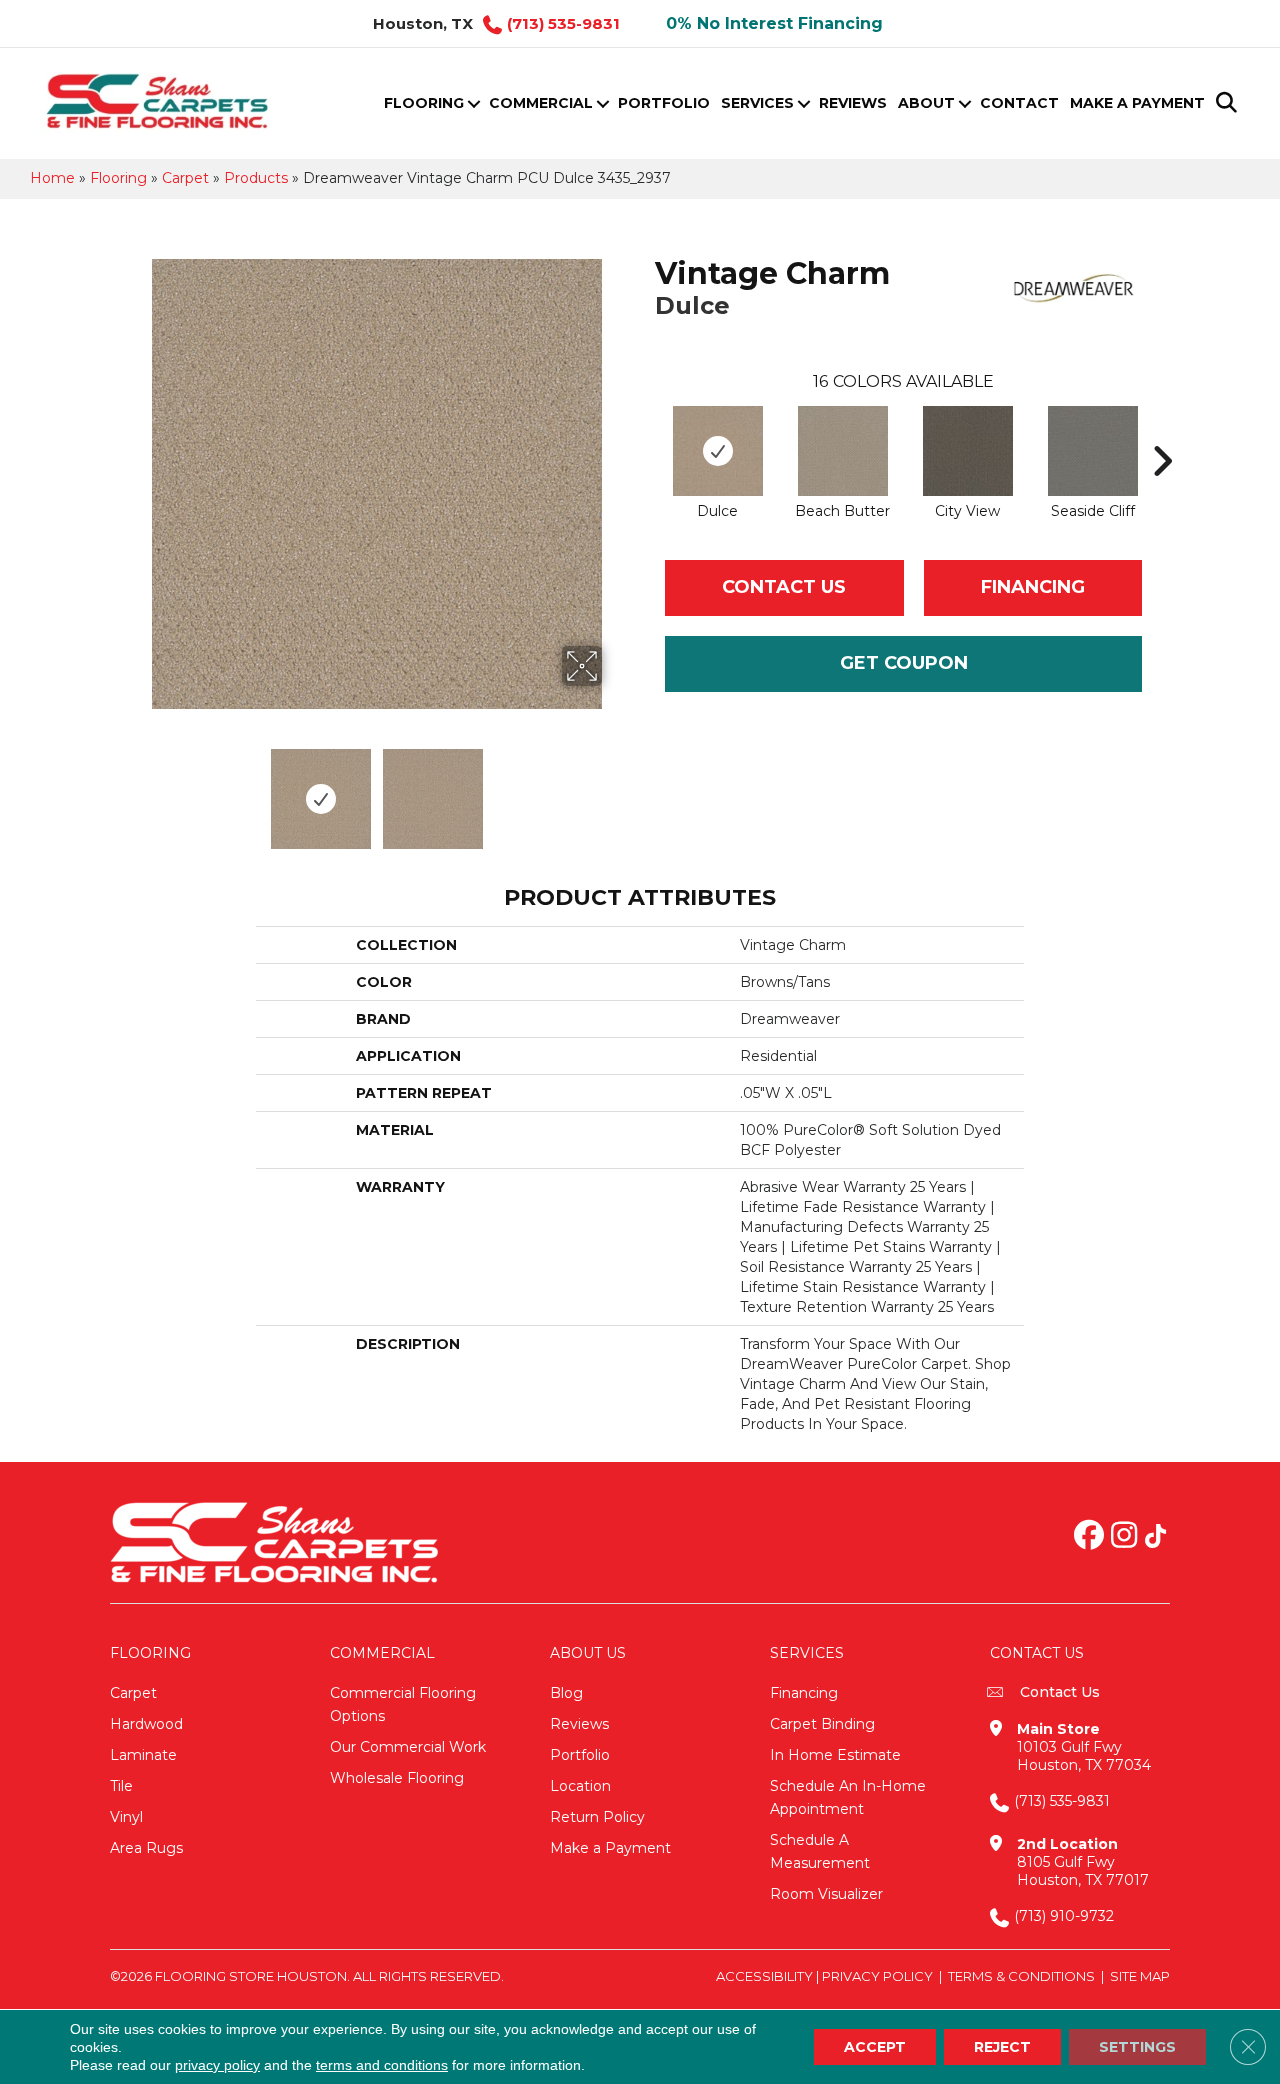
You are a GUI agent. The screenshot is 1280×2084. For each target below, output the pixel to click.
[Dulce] (718, 451)
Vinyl (126, 1817)
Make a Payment (1137, 103)
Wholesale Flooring (397, 1778)
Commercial (541, 103)
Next (615, 789)
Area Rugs (146, 1848)
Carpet (185, 178)
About (926, 103)
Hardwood (146, 1724)
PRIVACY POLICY (877, 1976)
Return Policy (597, 1817)
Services (757, 103)
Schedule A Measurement (820, 1851)
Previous (138, 789)
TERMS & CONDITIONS (1021, 1976)
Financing (804, 1693)
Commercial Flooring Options (403, 1704)
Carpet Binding (822, 1724)
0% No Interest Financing (774, 23)
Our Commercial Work (408, 1747)
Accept (875, 2047)
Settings (1137, 2047)
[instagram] (1124, 1537)
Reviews (853, 103)
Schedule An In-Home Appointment (848, 1797)
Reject (1002, 2047)
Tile (121, 1786)
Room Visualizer (826, 1894)
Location (580, 1786)
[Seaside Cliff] (1093, 451)
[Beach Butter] (843, 451)
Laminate (143, 1755)
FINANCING (1033, 587)
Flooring (424, 103)
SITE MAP (1140, 1976)
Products (256, 178)
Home (52, 178)
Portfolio (664, 103)
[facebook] (1089, 1537)
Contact (1019, 103)
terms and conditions (382, 2065)
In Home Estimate (835, 1755)
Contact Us (784, 587)
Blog (566, 1693)
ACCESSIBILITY (764, 1976)
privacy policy (217, 2065)
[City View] (968, 451)
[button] (473, 103)
